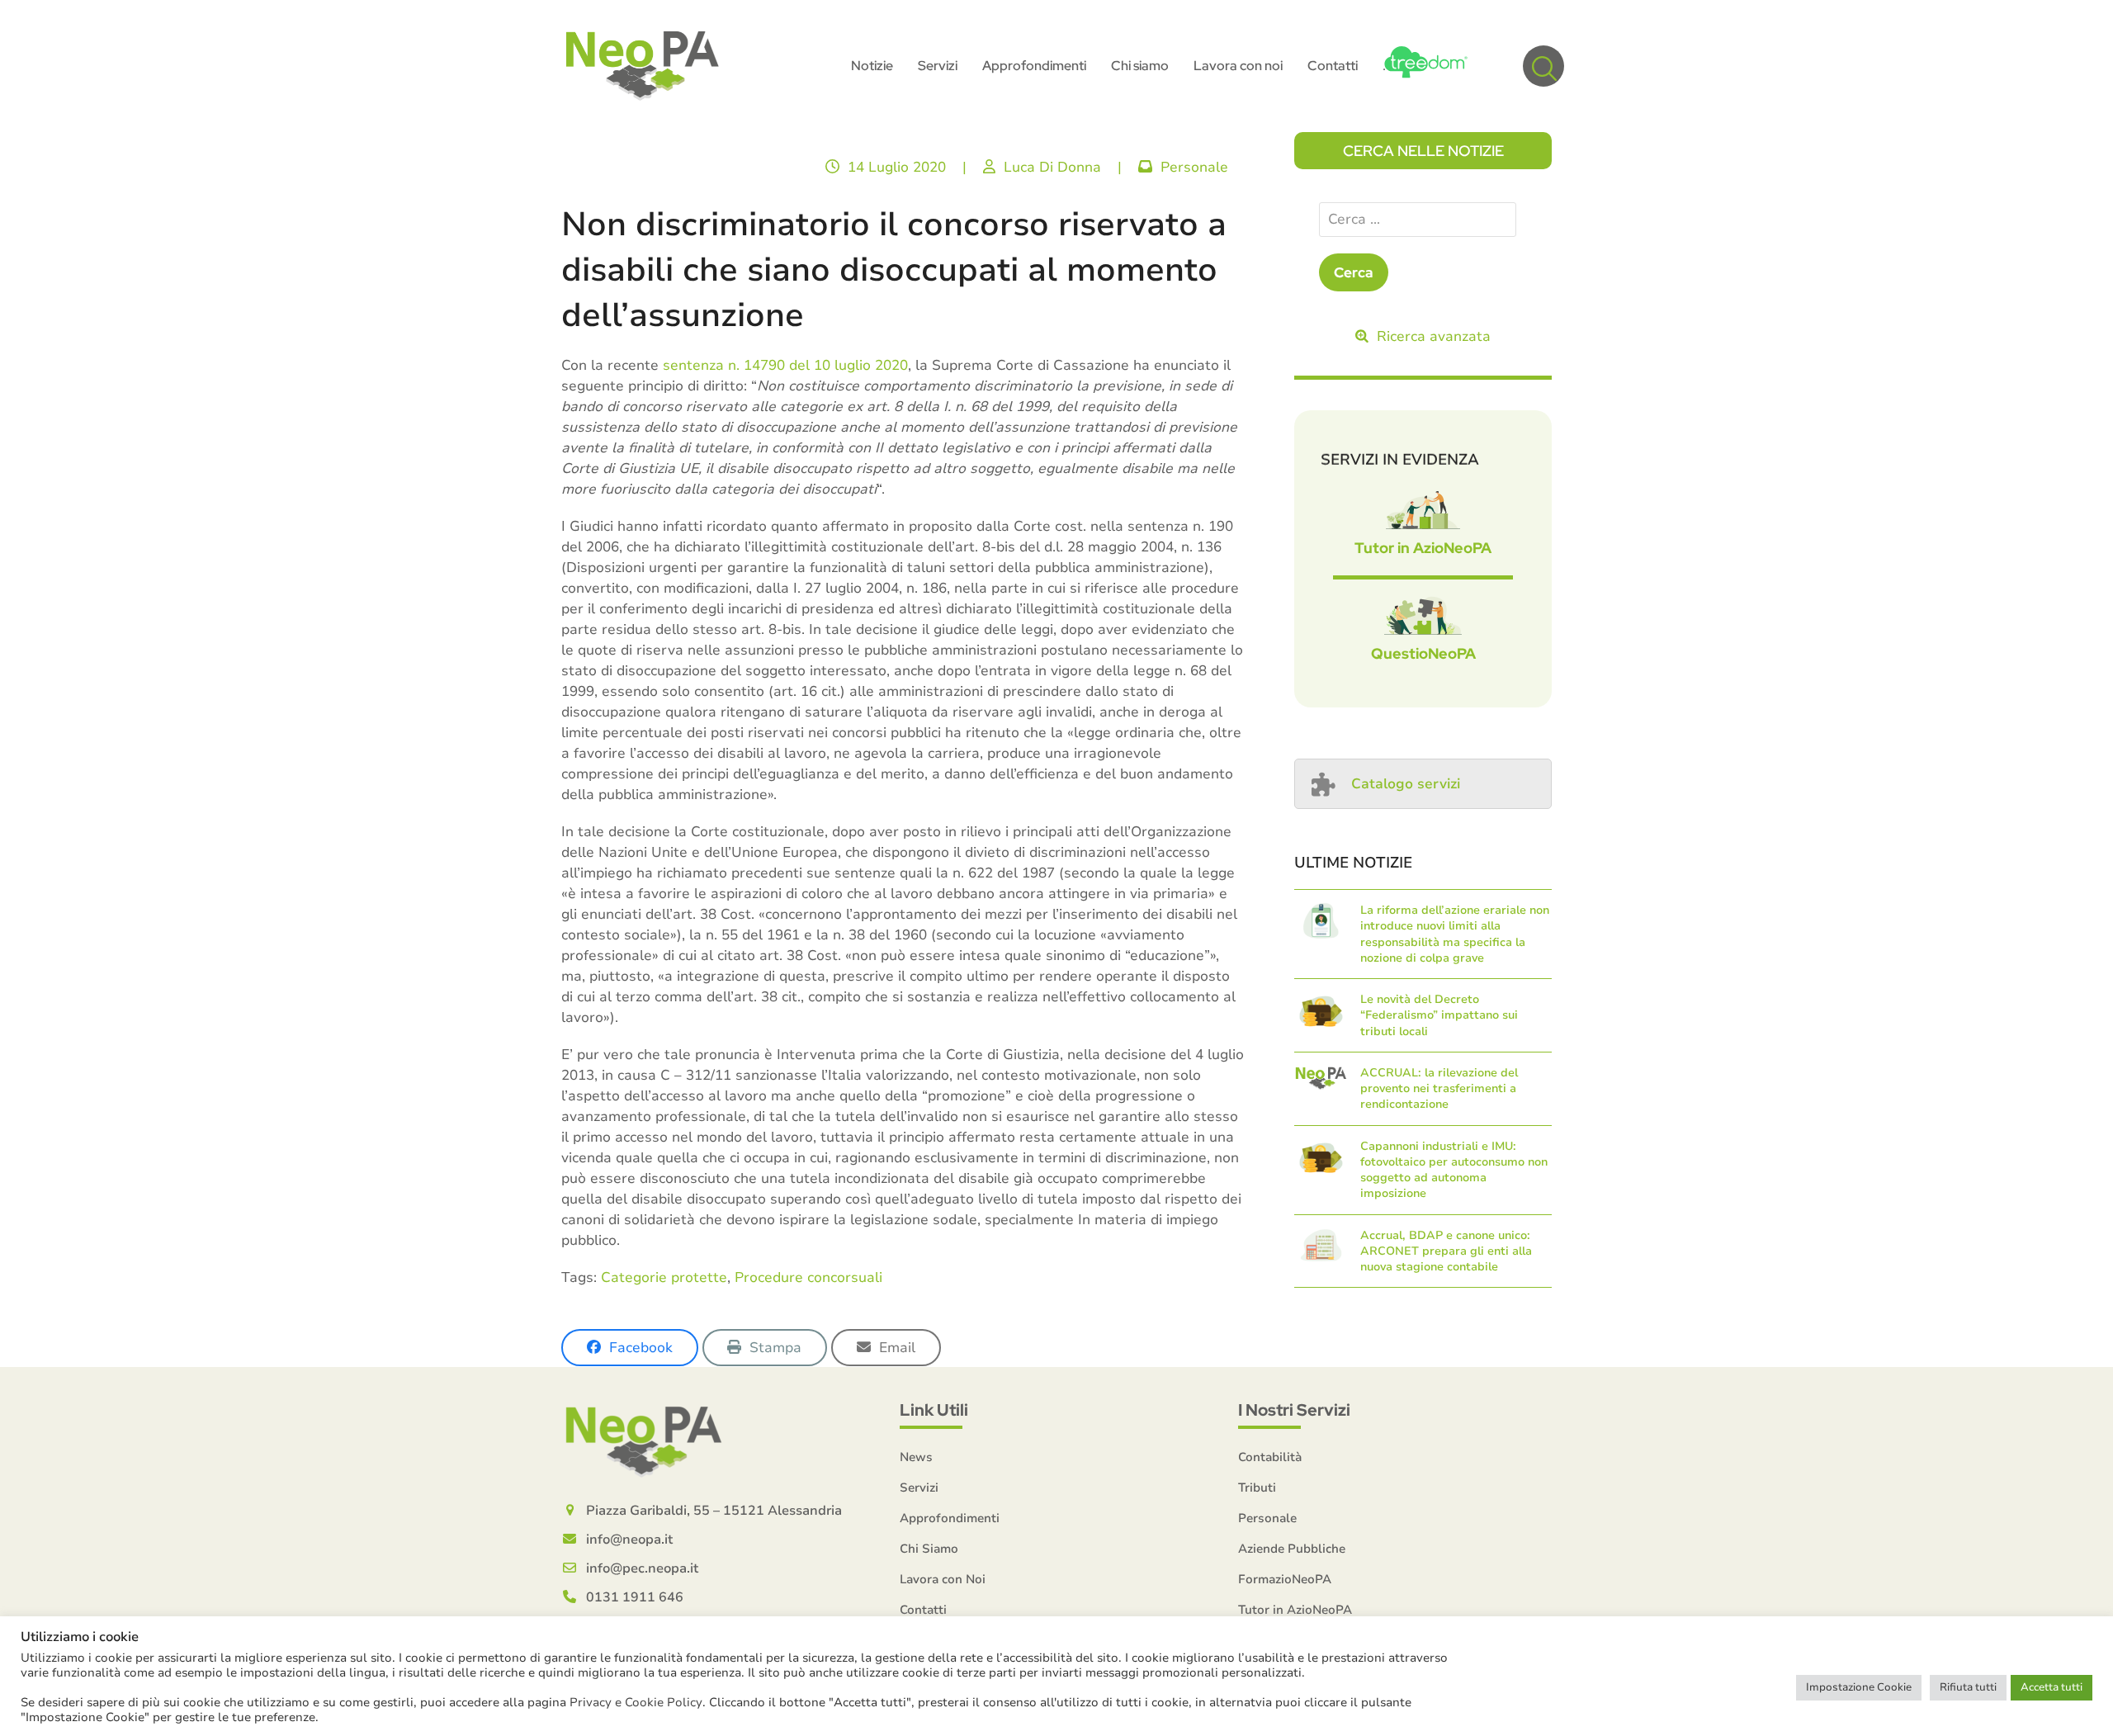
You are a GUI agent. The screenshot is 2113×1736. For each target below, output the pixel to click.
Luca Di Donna (1052, 167)
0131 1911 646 (635, 1597)
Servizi (919, 1488)
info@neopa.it (629, 1540)
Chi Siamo (929, 1549)
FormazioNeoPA (1285, 1579)
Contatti (923, 1610)
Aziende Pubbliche (1292, 1549)
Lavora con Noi (943, 1579)
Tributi (1257, 1488)
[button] (1543, 66)
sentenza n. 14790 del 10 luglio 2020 (785, 365)
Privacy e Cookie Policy (636, 1702)
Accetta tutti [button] (2052, 1687)
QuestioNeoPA (1423, 653)
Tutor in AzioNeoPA (1423, 548)
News (916, 1457)
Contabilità (1270, 1457)
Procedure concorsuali (808, 1277)
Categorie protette (664, 1277)
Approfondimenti (950, 1518)
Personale (1194, 167)
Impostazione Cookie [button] (1859, 1687)
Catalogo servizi (1406, 784)
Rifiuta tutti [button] (1968, 1687)
